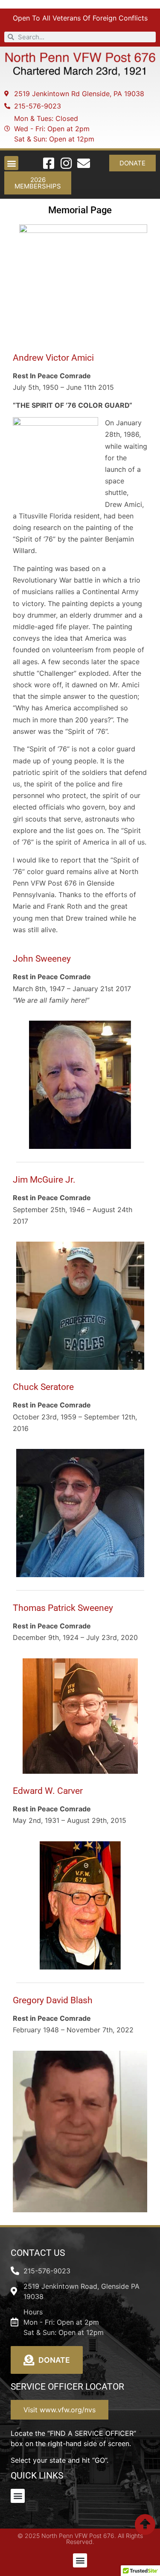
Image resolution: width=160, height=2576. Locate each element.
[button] (11, 163)
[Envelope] (84, 163)
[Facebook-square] (49, 163)
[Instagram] (66, 163)
